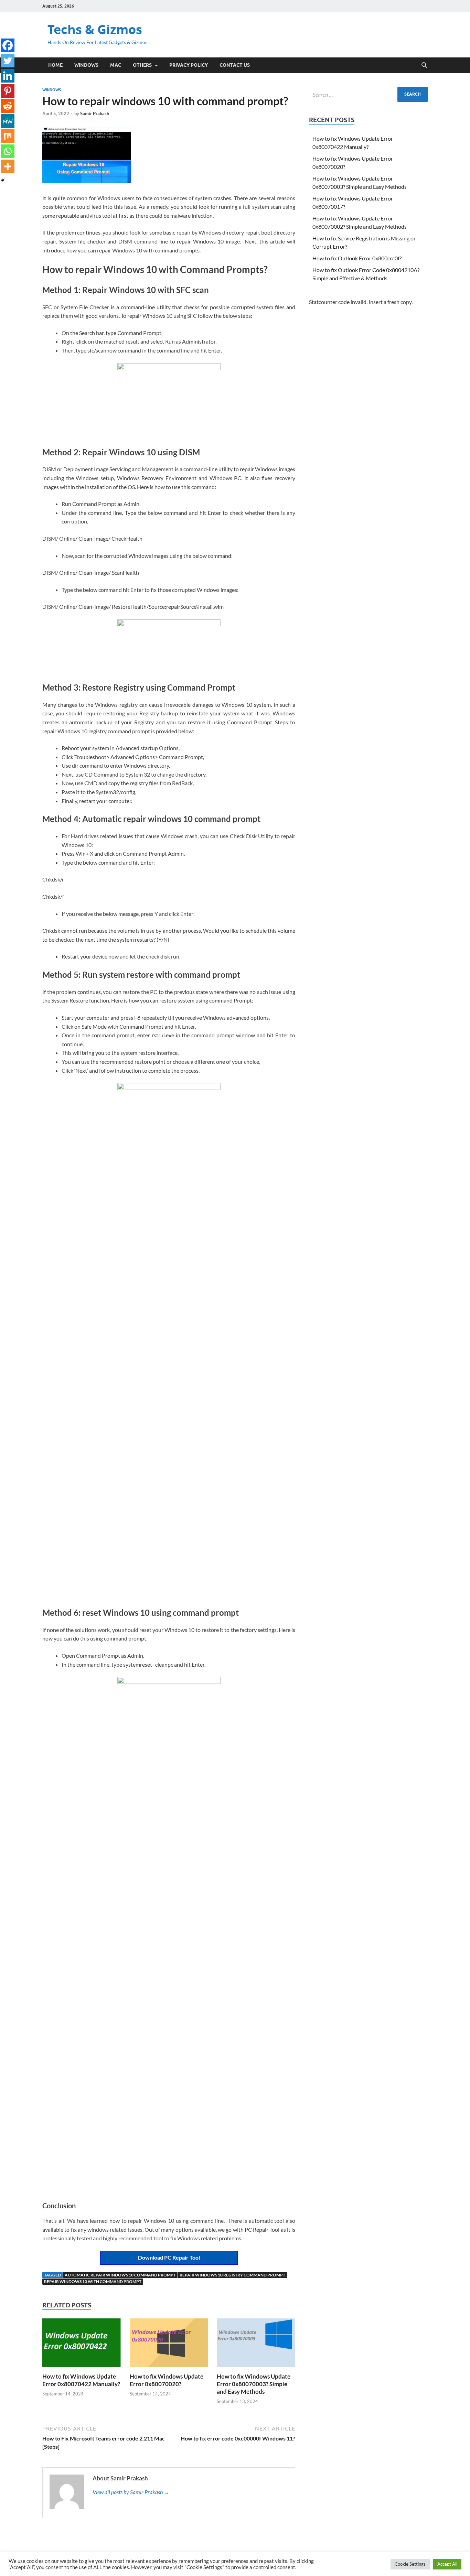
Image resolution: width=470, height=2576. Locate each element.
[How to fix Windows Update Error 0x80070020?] (169, 2345)
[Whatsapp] (8, 151)
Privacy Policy (189, 65)
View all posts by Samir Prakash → (131, 2492)
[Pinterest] (8, 91)
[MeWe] (8, 121)
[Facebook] (8, 45)
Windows (86, 65)
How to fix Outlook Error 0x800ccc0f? (357, 258)
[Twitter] (8, 61)
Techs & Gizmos (95, 29)
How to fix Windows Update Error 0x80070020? (167, 2380)
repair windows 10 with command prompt (93, 2281)
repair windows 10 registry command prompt (232, 2275)
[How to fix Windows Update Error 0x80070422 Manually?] (82, 2345)
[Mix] (8, 136)
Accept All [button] (447, 2564)
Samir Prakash (95, 113)
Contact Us (235, 65)
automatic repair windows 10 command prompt (120, 2275)
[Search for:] (368, 94)
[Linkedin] (8, 76)
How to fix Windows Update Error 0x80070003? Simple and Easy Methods (254, 2384)
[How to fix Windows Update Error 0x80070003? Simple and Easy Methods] (256, 2345)
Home (55, 65)
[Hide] (3, 180)
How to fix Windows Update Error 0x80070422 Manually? (81, 2380)
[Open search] (424, 65)
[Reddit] (8, 106)
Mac (116, 65)
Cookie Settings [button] (410, 2564)
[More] (8, 166)
